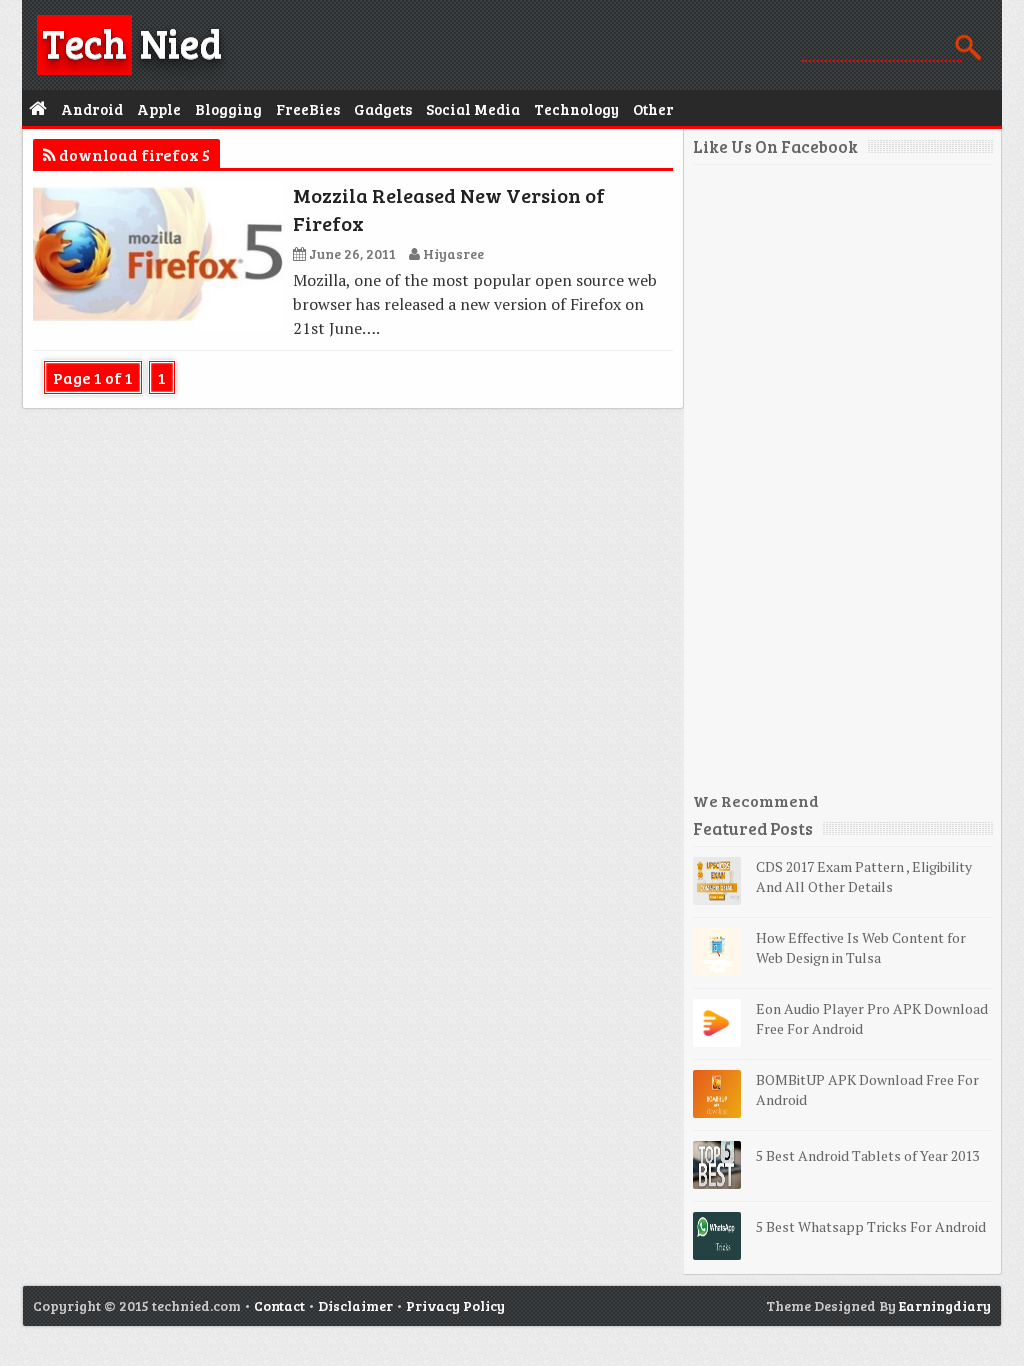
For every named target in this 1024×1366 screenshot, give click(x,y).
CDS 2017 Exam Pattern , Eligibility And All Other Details (864, 876)
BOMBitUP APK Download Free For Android (867, 1089)
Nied (132, 42)
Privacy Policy (455, 1305)
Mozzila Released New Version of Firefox (449, 209)
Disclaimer (355, 1305)
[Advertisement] (843, 486)
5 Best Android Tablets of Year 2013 (867, 1155)
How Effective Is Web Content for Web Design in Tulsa (861, 947)
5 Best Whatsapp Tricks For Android (871, 1226)
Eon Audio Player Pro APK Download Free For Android (872, 1018)
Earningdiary (945, 1305)
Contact (279, 1305)
